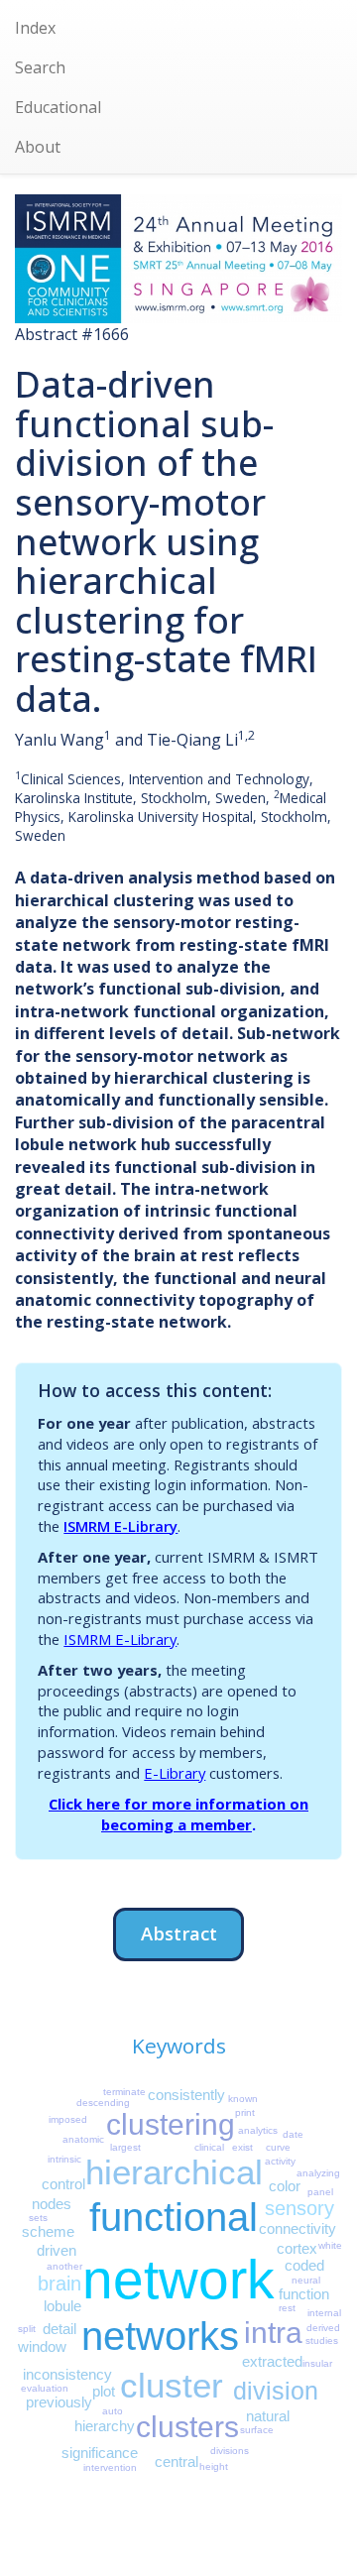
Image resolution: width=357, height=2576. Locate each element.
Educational (58, 107)
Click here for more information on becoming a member (178, 1814)
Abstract (179, 1933)
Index (35, 28)
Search (40, 67)
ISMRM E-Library (120, 1526)
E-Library (175, 1773)
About (38, 147)
